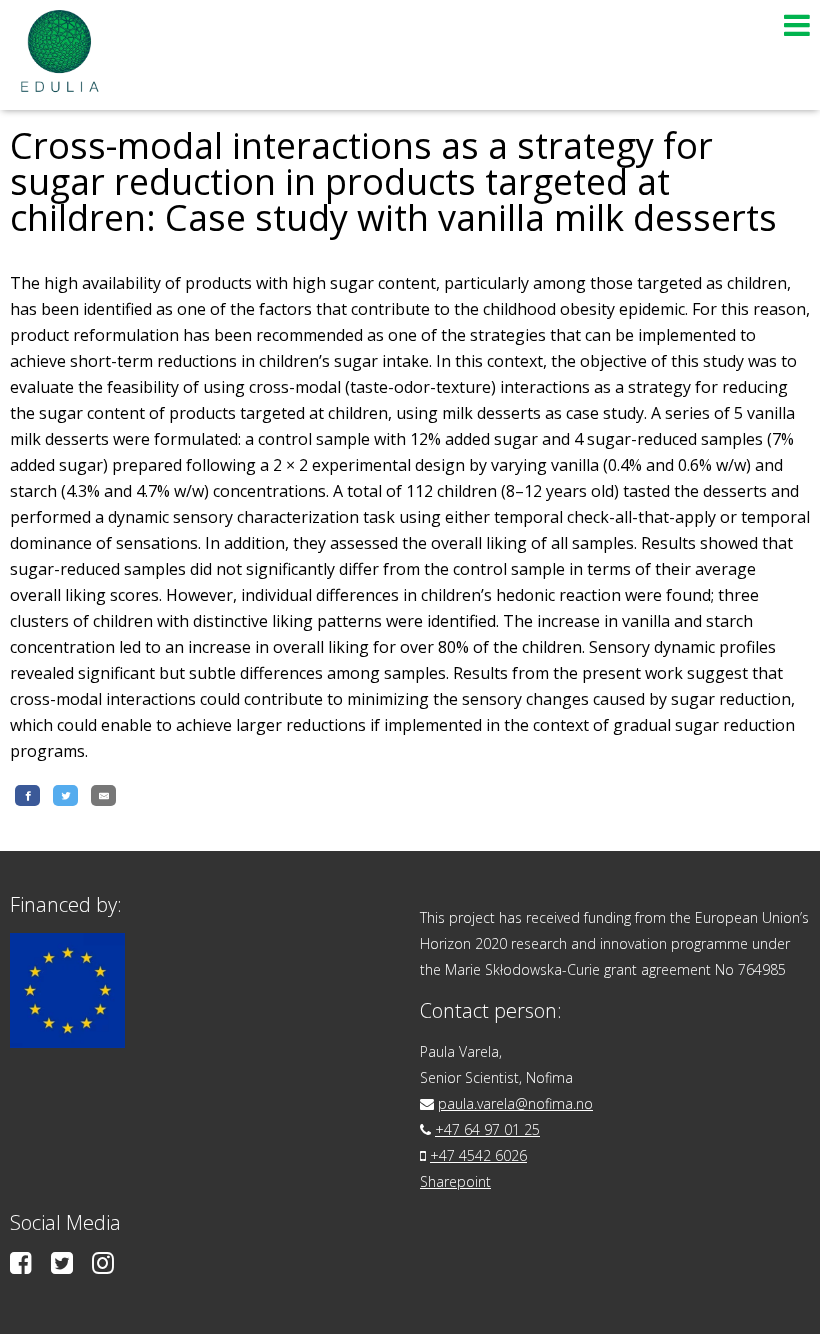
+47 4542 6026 (478, 1155)
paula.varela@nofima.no (515, 1103)
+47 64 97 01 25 (487, 1129)
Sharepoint (455, 1181)
